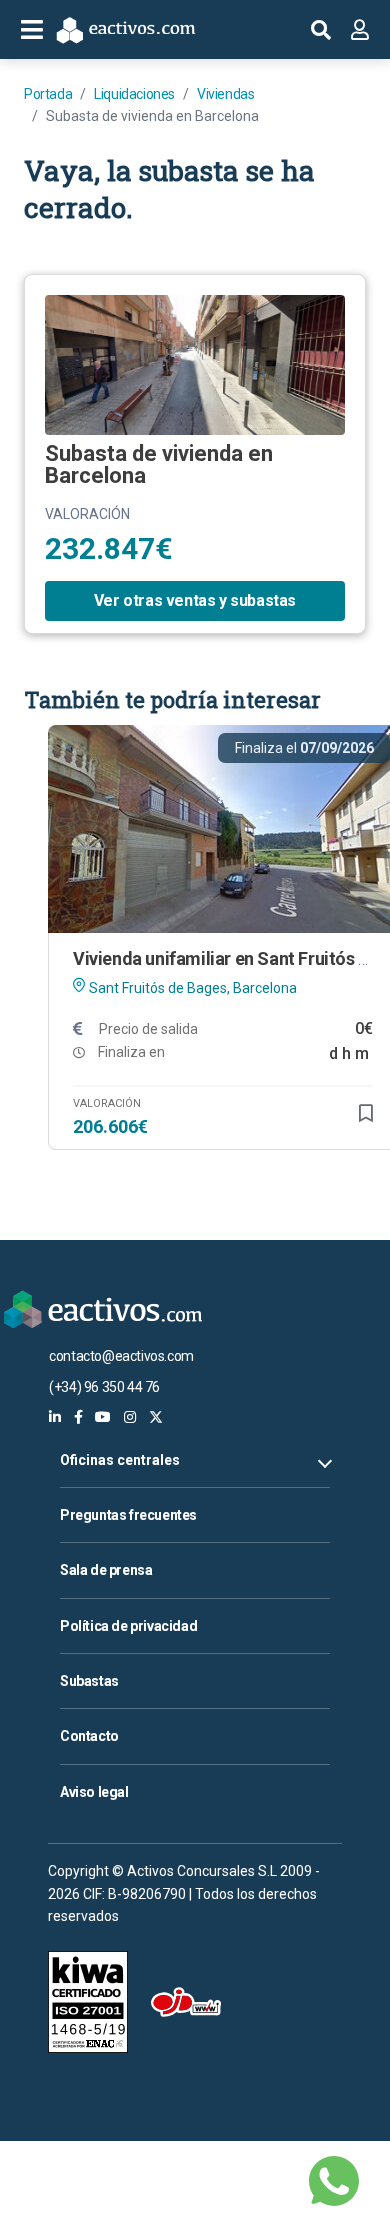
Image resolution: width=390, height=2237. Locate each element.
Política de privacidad (128, 1626)
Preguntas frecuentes (128, 1515)
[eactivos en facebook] (78, 1417)
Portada (48, 94)
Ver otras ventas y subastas (195, 600)
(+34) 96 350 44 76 (104, 1387)
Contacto (89, 1736)
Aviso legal (94, 1792)
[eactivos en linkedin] (55, 1417)
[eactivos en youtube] (103, 1417)
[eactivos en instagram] (130, 1417)
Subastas (89, 1681)
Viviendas (225, 94)
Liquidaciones (134, 94)
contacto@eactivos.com (121, 1356)
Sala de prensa (106, 1570)
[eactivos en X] (156, 1417)
